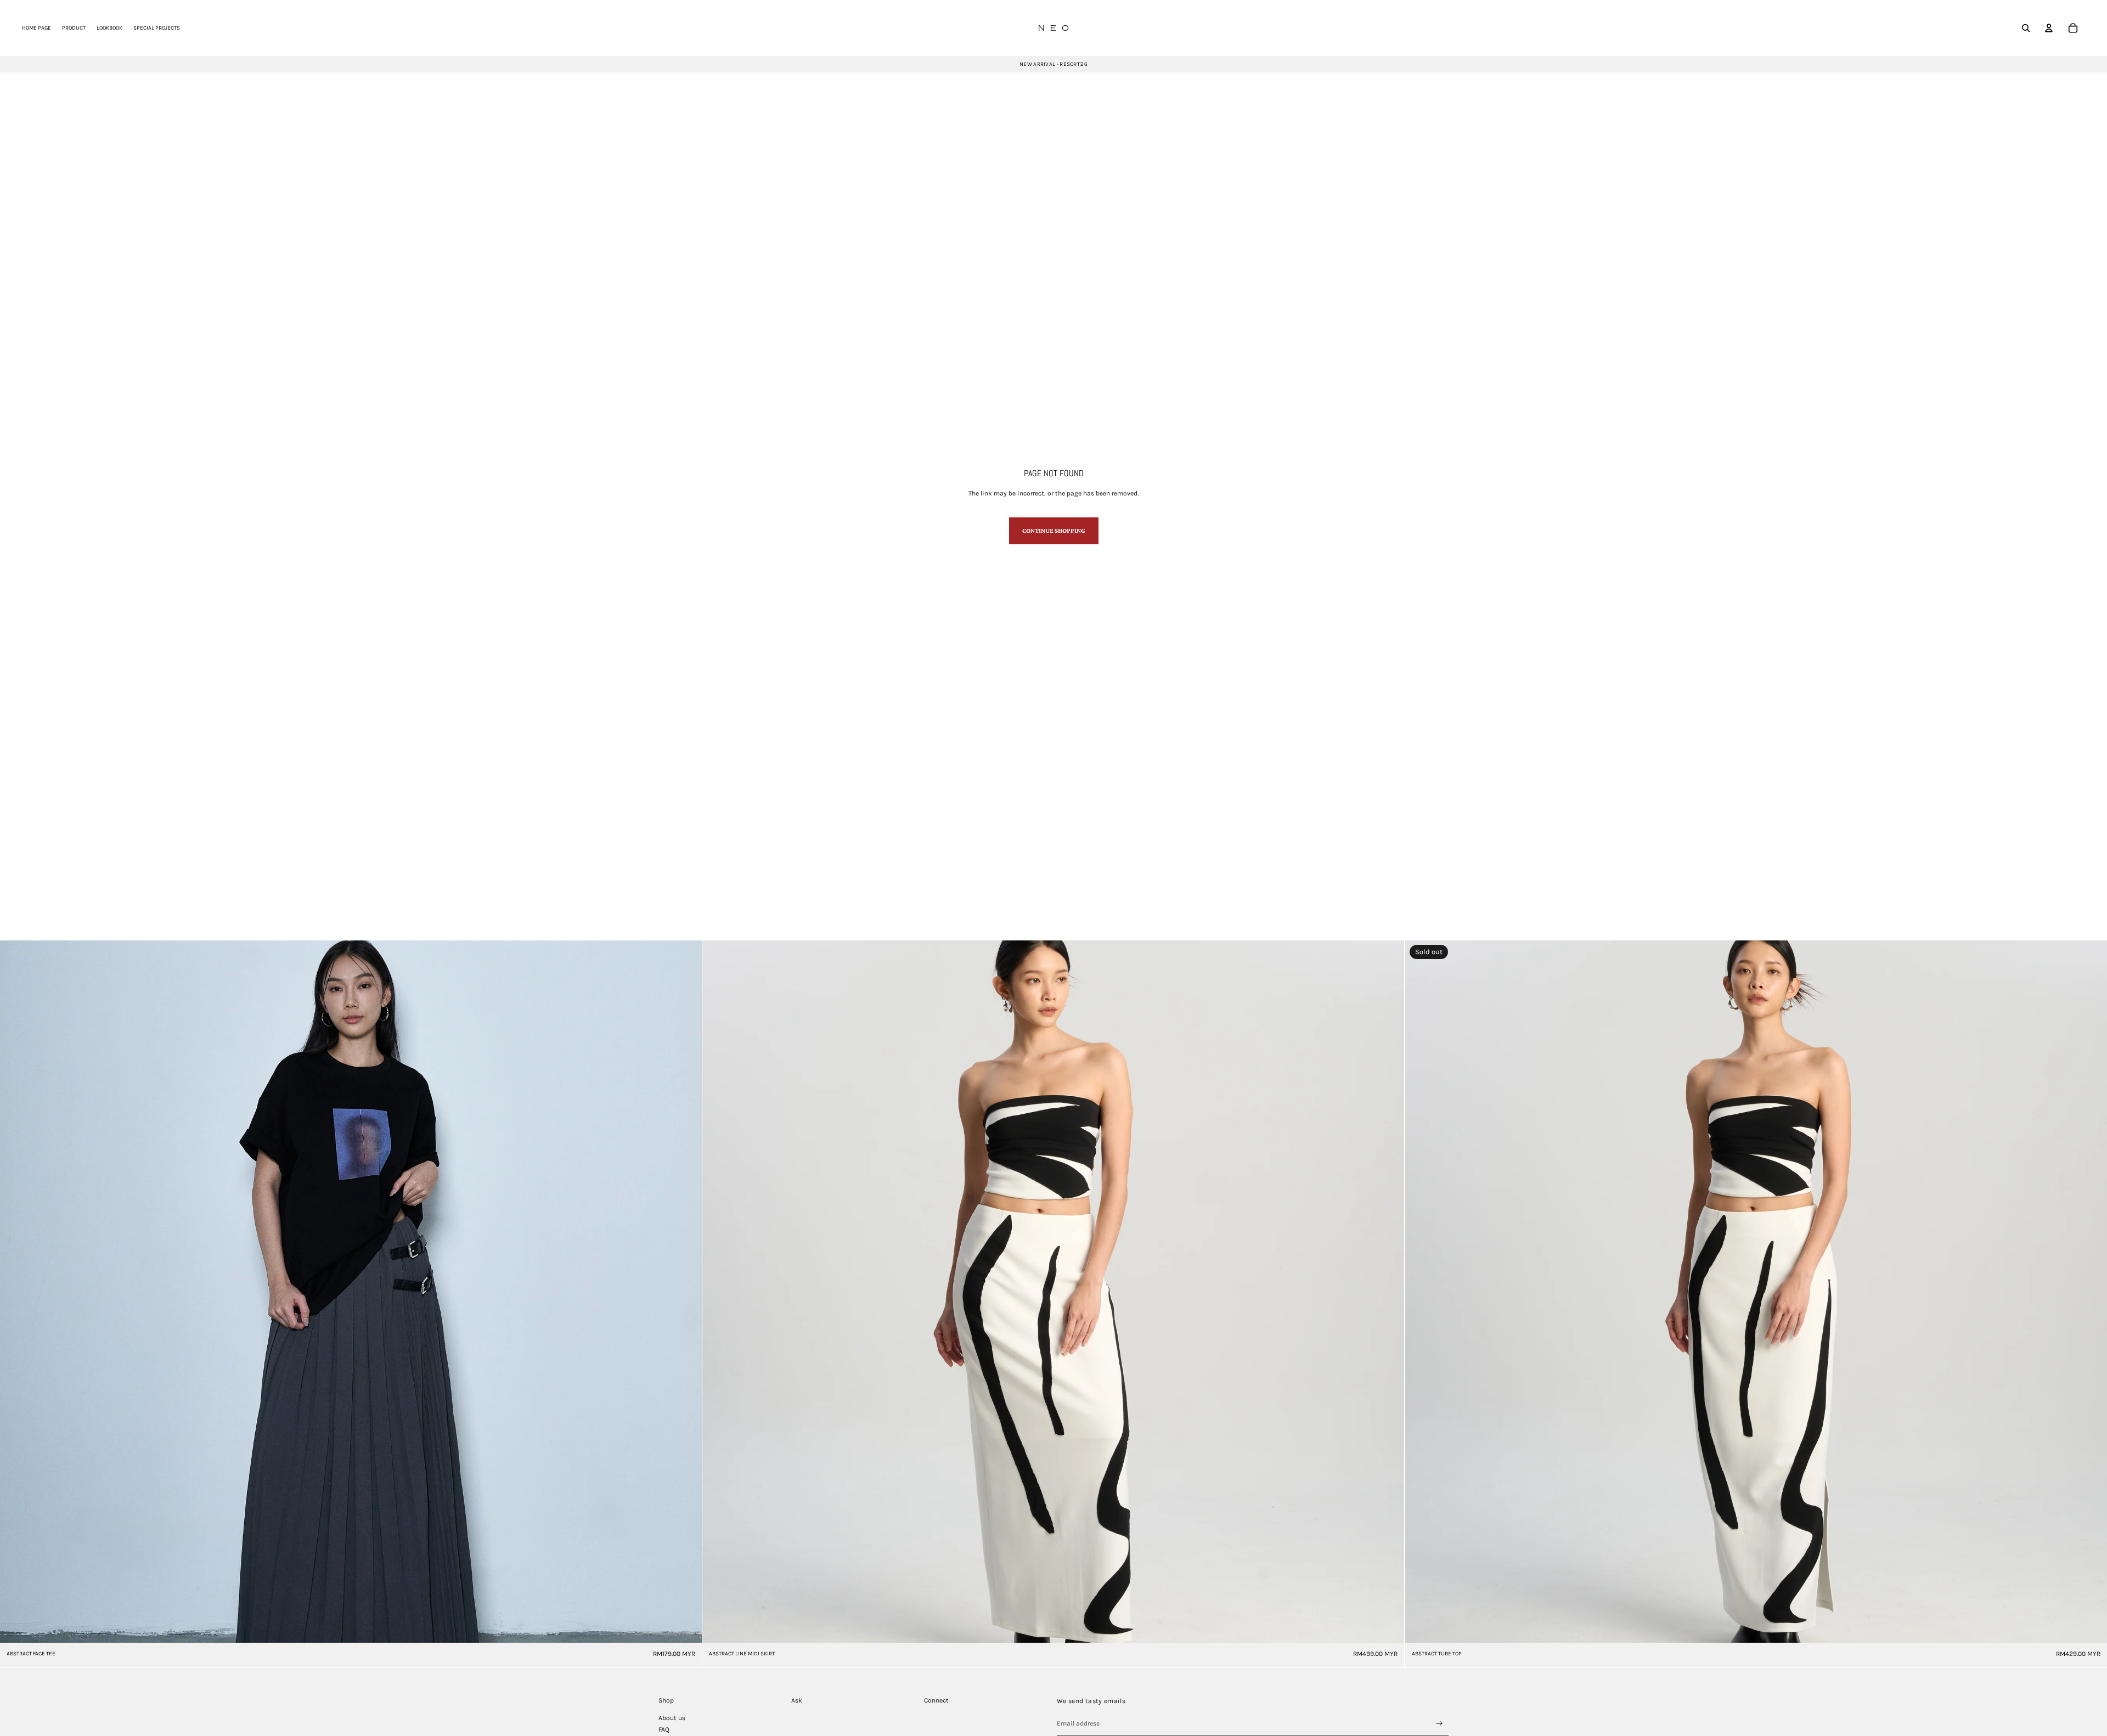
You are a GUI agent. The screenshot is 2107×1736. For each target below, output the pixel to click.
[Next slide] (685, 1292)
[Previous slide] (16, 1292)
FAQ (664, 1729)
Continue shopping (1054, 531)
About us (672, 1718)
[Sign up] (1440, 1724)
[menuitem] (36, 28)
